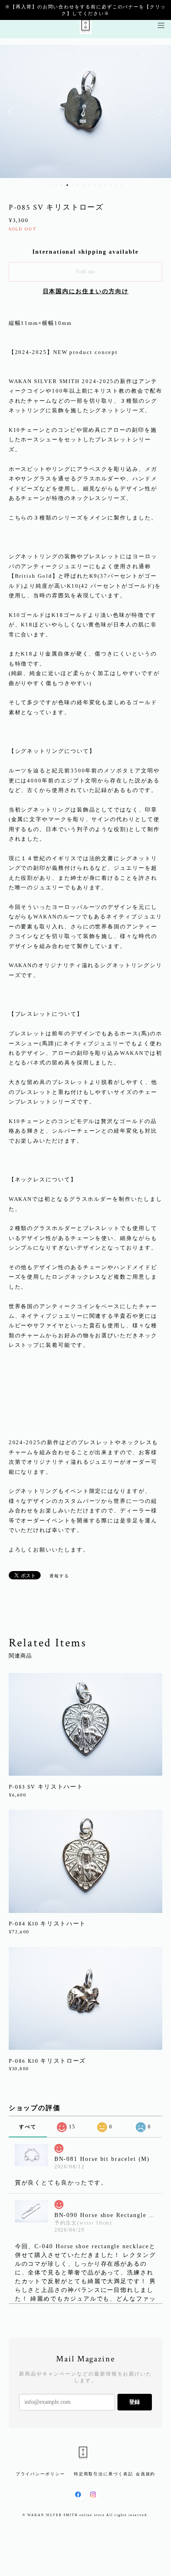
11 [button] (105, 185)
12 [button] (110, 185)
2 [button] (56, 185)
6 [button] (78, 185)
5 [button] (73, 185)
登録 (134, 2402)
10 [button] (100, 185)
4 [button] (67, 185)
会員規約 (146, 2474)
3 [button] (62, 185)
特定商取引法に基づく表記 (104, 2474)
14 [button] (121, 185)
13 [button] (116, 185)
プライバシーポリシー (40, 2474)
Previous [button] (12, 111)
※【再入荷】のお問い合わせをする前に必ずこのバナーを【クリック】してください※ (85, 10)
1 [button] (51, 185)
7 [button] (83, 185)
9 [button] (94, 185)
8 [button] (89, 185)
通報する (59, 1576)
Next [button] (159, 111)
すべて (28, 2127)
